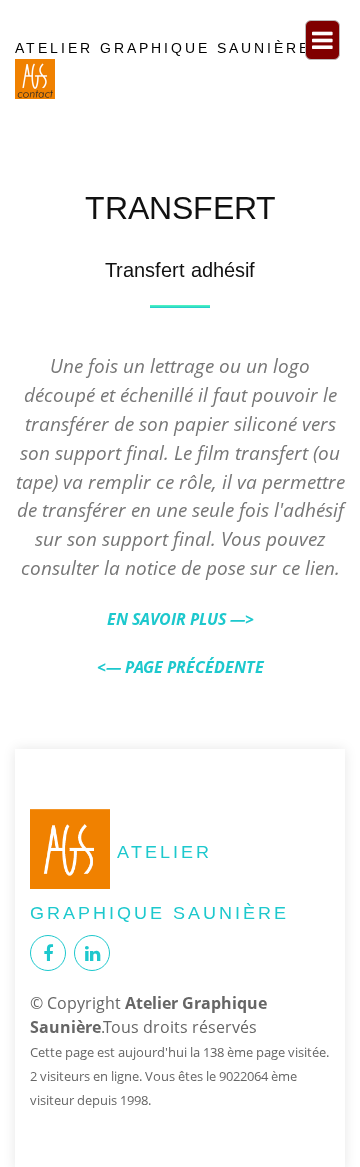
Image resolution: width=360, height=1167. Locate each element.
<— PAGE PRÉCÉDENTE (180, 667)
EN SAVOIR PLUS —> (180, 619)
